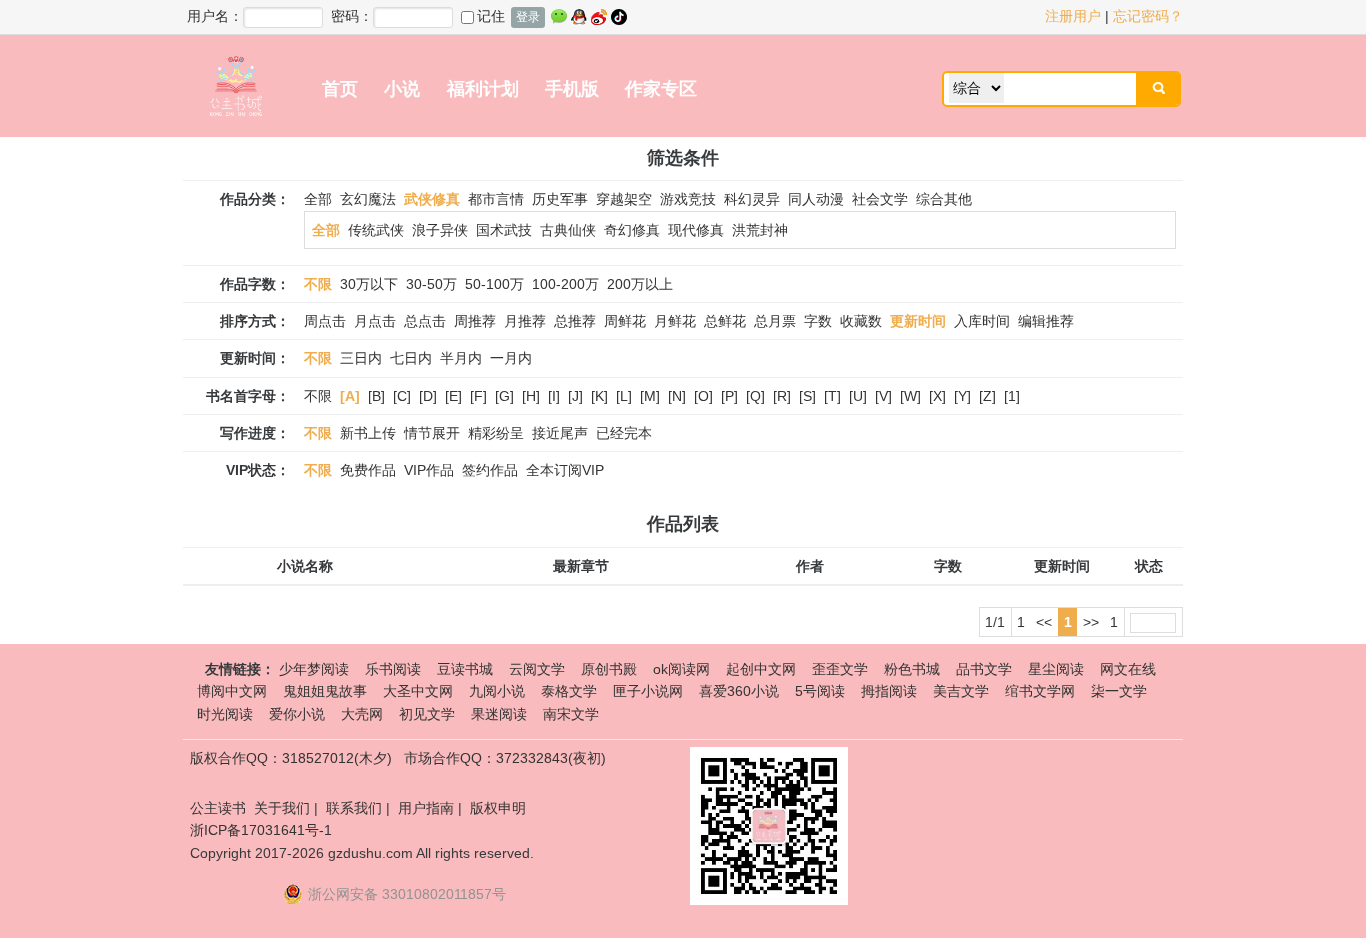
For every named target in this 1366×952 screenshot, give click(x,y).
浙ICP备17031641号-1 (261, 830)
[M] (650, 396)
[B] (376, 396)
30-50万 (431, 284)
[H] (531, 396)
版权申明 (498, 808)
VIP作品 (429, 470)
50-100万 (494, 284)
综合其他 (944, 199)
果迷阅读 (499, 714)
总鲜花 (725, 321)
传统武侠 (376, 230)
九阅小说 (497, 691)
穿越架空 (624, 199)
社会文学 (880, 199)
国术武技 (504, 230)
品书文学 (984, 669)
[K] (599, 396)
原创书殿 (609, 669)
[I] (554, 396)
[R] (782, 396)
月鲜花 (675, 321)
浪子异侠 (440, 230)
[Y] (962, 396)
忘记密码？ (1148, 16)
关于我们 (282, 808)
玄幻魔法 (368, 199)
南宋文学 (571, 714)
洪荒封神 (760, 230)
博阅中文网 (232, 691)
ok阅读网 (681, 669)
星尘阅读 (1056, 669)
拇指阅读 (889, 691)
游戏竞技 (688, 199)
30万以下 (369, 284)
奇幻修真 (632, 230)
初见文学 (427, 714)
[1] (1012, 396)
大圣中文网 (418, 691)
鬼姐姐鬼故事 (325, 691)
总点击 (425, 321)
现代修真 (696, 230)
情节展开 (432, 433)
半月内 (461, 358)
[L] (624, 396)
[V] (883, 396)
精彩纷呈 (496, 433)
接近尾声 (560, 433)
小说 (402, 89)
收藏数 (861, 321)
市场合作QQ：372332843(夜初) (505, 758)
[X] (937, 396)
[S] (807, 396)
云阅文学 (537, 669)
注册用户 (1073, 16)
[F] (478, 396)
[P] (729, 396)
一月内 (511, 358)
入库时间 (982, 321)
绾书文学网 (1040, 691)
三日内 (361, 358)
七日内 (411, 358)
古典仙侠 (568, 230)
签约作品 (490, 470)
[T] (832, 396)
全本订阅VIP (565, 470)
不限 (318, 396)
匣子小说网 (648, 691)
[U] (858, 396)
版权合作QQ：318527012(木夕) (291, 758)
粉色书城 (912, 669)
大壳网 (362, 714)
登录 (528, 17)
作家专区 (661, 89)
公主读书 (218, 808)
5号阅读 (820, 691)
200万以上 (640, 284)
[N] (677, 396)
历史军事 (560, 199)
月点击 (375, 321)
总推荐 (575, 321)
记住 (491, 16)
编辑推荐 (1046, 321)
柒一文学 (1119, 691)
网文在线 (1128, 669)
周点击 (325, 321)
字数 (818, 321)
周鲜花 (625, 321)
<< (1044, 622)
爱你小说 (297, 714)
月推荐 (525, 321)
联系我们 (354, 808)
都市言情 (496, 199)
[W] (910, 396)
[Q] (755, 396)
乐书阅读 (393, 669)
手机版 (572, 89)
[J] (575, 396)
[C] (402, 396)
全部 (318, 199)
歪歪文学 (840, 669)
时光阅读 (225, 714)
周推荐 (475, 321)
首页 (340, 89)
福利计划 (483, 89)
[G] (504, 396)
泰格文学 (569, 691)
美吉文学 (961, 691)
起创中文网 (761, 669)
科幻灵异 (752, 199)
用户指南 (426, 808)
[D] (428, 396)
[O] (703, 396)
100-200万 (565, 284)
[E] (453, 396)
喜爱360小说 (739, 691)
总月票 (775, 321)
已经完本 (624, 433)
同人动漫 (816, 199)
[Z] (987, 396)
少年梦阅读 (314, 669)
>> (1091, 622)
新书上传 (368, 433)
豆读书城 (465, 669)
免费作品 (368, 470)
